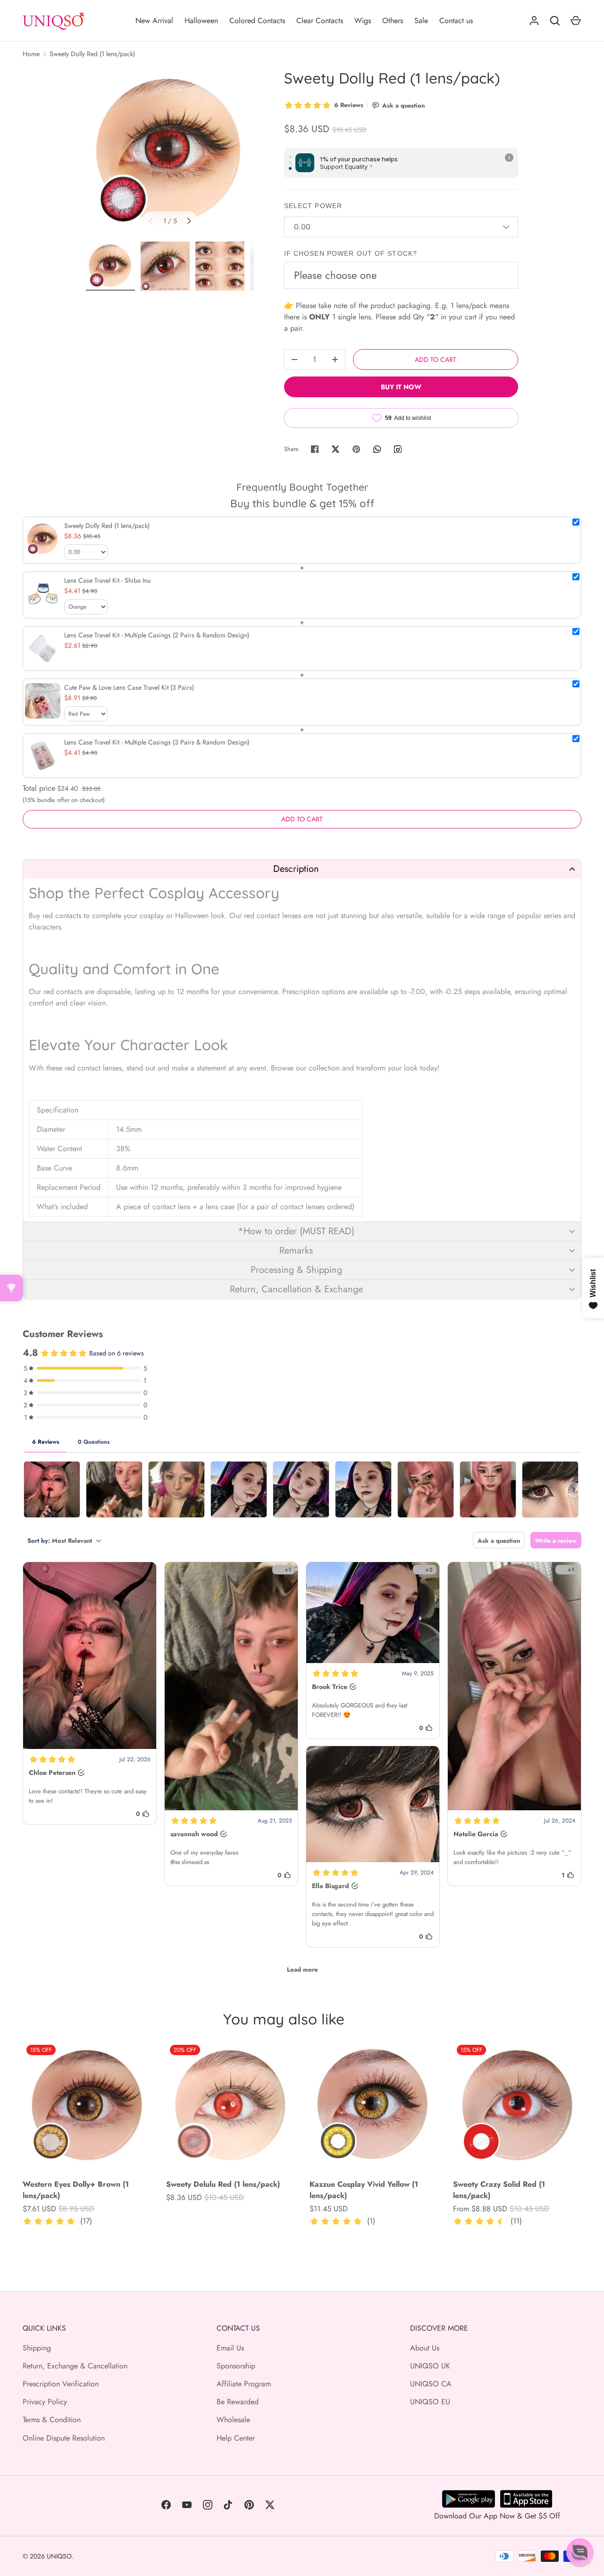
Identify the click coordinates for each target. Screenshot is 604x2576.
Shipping (37, 2348)
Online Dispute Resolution (64, 2438)
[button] (302, 869)
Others (393, 21)
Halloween (201, 21)
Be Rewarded (238, 2402)
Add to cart (436, 360)
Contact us (456, 21)
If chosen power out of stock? (351, 253)
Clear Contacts (320, 21)
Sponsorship (236, 2366)
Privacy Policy (45, 2402)
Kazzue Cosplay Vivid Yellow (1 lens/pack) (364, 2190)
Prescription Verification (61, 2384)
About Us (425, 2348)
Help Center (236, 2438)
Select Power (313, 206)
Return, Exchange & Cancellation (75, 2366)
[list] (170, 152)
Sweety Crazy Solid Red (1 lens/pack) (499, 2190)
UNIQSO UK (430, 2366)
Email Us (230, 2348)
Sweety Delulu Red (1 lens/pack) (223, 2184)
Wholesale (233, 2420)
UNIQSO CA (431, 2384)
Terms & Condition (52, 2420)
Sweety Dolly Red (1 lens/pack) (92, 54)
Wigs (363, 21)
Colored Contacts (257, 21)
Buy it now (401, 387)
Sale (421, 21)
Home (31, 54)
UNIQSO (59, 2556)
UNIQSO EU (430, 2402)
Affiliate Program (244, 2384)
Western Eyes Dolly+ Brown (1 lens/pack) (76, 2190)
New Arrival (154, 21)
